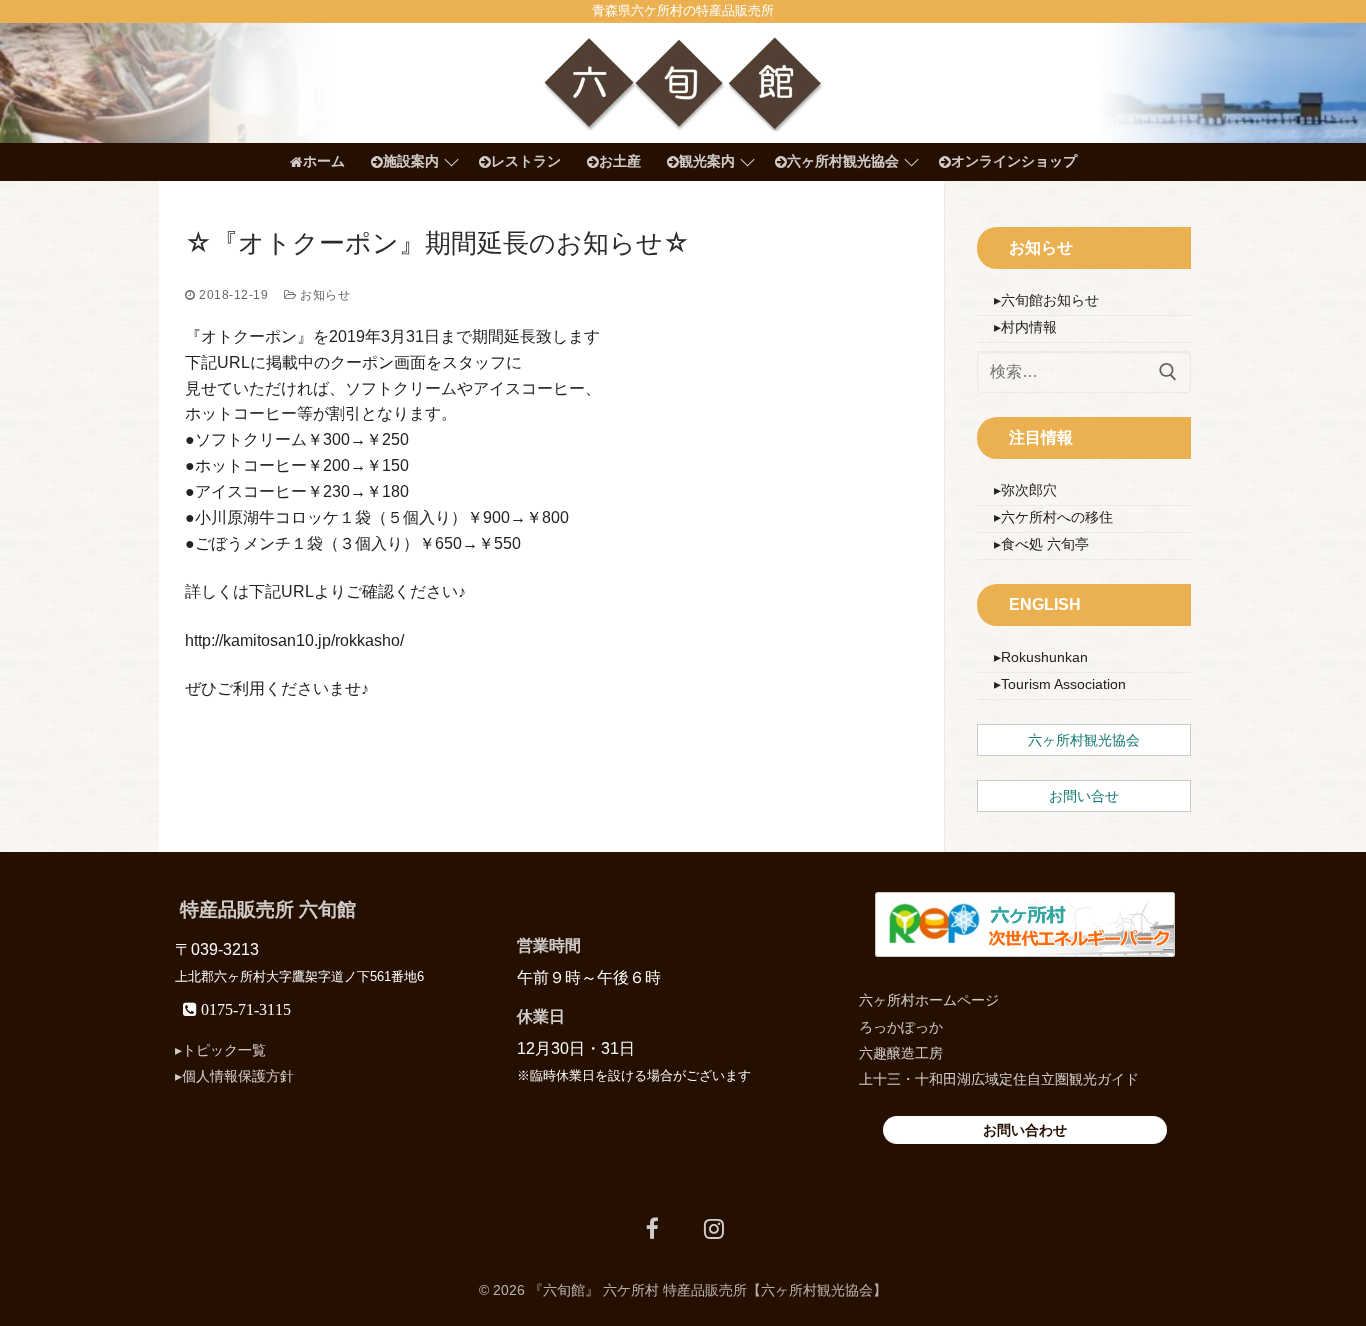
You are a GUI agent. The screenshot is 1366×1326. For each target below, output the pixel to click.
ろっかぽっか (901, 1027)
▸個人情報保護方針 (234, 1076)
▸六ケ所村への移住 (1053, 517)
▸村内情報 (1025, 327)
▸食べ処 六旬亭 (1041, 544)
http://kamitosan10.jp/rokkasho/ (294, 640)
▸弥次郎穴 (1025, 490)
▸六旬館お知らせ (1046, 300)
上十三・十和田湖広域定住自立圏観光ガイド (999, 1079)
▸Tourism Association (1060, 684)
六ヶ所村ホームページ (929, 1000)
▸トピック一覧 (220, 1050)
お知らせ (323, 295)
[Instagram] (713, 1228)
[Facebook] (652, 1228)
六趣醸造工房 (901, 1053)
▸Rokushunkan (1041, 657)
